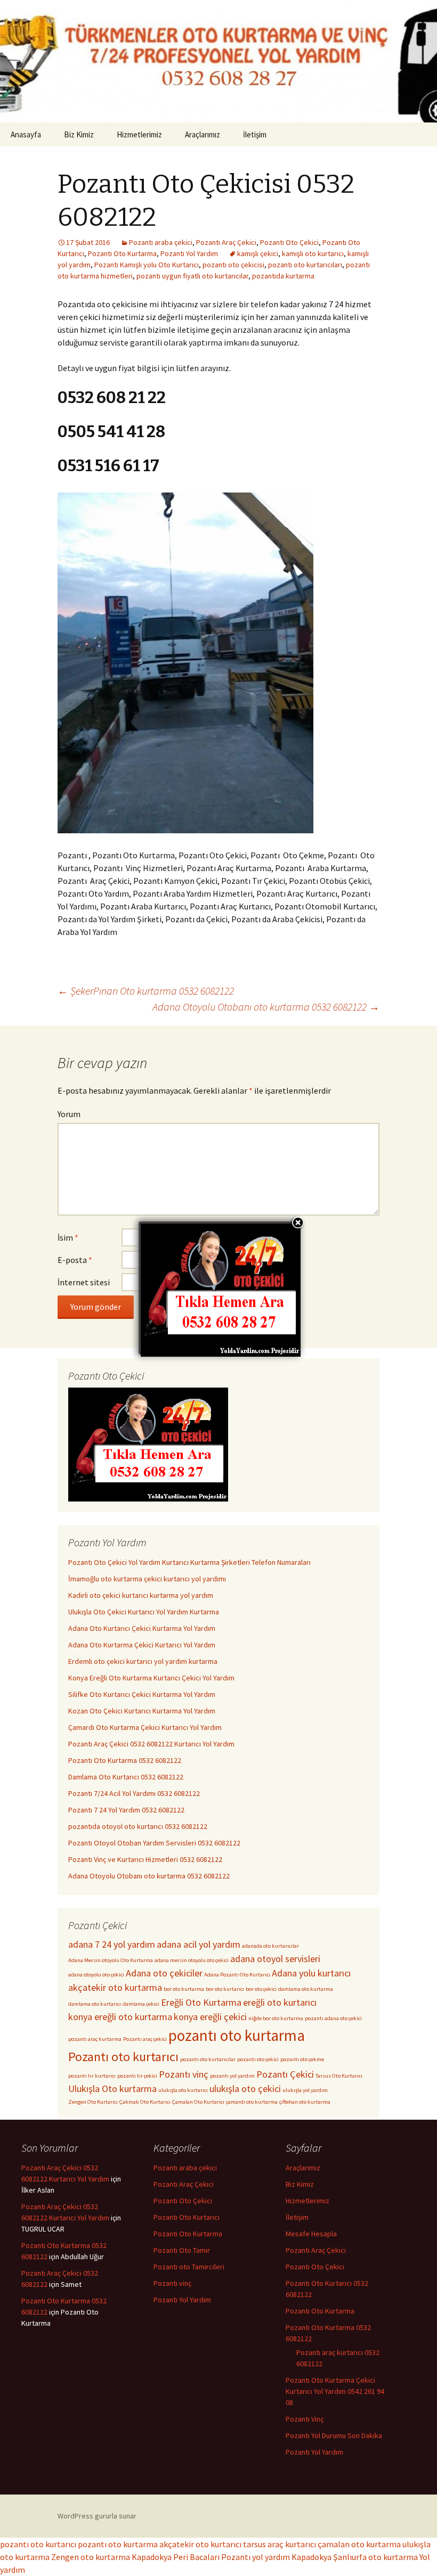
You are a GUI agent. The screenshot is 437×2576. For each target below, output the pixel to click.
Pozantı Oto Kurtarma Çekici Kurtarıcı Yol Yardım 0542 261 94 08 (335, 2391)
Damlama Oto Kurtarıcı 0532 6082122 (126, 1777)
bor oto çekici (261, 1989)
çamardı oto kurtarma (252, 2102)
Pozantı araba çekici (161, 242)
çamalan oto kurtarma (359, 2544)
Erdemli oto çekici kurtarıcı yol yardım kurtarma (143, 1661)
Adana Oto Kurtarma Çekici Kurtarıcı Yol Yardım (142, 1645)
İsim (68, 1237)
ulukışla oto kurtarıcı (183, 2090)
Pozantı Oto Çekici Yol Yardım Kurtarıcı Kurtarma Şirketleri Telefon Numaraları (189, 1562)
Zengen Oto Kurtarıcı (93, 2102)
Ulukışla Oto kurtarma (112, 2089)
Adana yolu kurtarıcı (311, 1973)
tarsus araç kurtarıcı (280, 2544)
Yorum (69, 1114)
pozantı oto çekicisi (233, 265)
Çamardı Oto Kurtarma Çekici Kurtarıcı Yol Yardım (145, 1727)
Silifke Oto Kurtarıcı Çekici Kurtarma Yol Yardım (142, 1694)
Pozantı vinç (184, 2074)
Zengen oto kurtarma (91, 2557)
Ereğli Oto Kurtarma (201, 2002)
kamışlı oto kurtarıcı (313, 253)
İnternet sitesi (84, 1282)
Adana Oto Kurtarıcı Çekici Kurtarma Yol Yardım (142, 1628)
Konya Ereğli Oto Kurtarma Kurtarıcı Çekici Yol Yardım (151, 1678)
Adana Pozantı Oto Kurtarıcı (237, 1975)
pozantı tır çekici (137, 2076)
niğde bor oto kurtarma (276, 2018)
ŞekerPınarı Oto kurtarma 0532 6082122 (146, 991)
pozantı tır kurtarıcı (92, 2076)
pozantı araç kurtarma (95, 2039)
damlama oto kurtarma (306, 1989)
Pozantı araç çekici (145, 2039)
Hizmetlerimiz (139, 134)
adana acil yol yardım (199, 1944)
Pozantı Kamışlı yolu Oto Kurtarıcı (147, 265)
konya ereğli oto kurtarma (120, 2017)
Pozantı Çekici (285, 2074)
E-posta (75, 1260)
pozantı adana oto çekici (333, 2018)
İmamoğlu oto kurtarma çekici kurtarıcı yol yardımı (147, 1579)
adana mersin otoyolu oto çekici (192, 1960)
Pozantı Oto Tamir (182, 2250)
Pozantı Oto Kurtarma (122, 253)
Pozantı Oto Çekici (289, 242)
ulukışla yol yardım (305, 2090)
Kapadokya (311, 2557)
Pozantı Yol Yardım (189, 253)
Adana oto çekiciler (164, 1973)
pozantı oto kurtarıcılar (208, 2059)
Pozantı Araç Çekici (226, 242)
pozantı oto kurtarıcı (38, 2544)
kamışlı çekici (258, 253)
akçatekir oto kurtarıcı (200, 2544)
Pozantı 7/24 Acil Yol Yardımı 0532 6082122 (134, 1793)
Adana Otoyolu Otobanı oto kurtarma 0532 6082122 (266, 1007)
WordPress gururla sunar (97, 2516)
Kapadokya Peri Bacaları (176, 2557)
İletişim (255, 134)
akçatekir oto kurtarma (115, 1987)
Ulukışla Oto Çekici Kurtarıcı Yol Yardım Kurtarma (144, 1612)
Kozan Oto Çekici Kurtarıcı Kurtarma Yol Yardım (142, 1711)
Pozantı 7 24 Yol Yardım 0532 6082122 (126, 1810)
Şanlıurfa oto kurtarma (375, 2557)
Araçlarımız (203, 134)
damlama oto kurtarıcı (95, 2004)
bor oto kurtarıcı (225, 1989)
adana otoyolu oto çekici (96, 1975)
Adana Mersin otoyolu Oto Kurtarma (111, 1960)
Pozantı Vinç (305, 2419)
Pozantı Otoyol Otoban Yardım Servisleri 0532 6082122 (154, 1843)
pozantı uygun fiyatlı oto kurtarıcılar (192, 276)
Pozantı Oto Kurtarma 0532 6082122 (125, 1760)
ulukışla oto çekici (245, 2089)
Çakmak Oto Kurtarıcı (145, 2102)
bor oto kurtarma (184, 1989)
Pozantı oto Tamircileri (189, 2267)
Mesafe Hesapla (311, 2234)
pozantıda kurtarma (283, 276)
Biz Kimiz (79, 134)
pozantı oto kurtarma (237, 2035)
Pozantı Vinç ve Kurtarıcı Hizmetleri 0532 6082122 (145, 1859)
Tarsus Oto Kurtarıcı (339, 2076)
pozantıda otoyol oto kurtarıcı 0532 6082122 (138, 1826)
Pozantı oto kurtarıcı (123, 2057)
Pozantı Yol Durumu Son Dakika (334, 2435)
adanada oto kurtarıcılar (270, 1946)
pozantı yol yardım (232, 2076)
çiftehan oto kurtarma (305, 2102)
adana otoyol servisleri (275, 1959)
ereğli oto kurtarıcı (280, 2002)
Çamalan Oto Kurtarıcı (198, 2102)
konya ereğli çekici (210, 2017)
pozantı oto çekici (258, 2059)
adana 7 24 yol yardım (112, 1944)
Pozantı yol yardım (256, 2557)
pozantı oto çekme (302, 2059)
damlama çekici (141, 2004)
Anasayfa (26, 134)
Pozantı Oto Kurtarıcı (187, 2217)
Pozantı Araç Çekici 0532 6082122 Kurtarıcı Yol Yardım (151, 1744)
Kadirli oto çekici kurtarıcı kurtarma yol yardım (141, 1595)
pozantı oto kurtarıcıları (305, 265)
